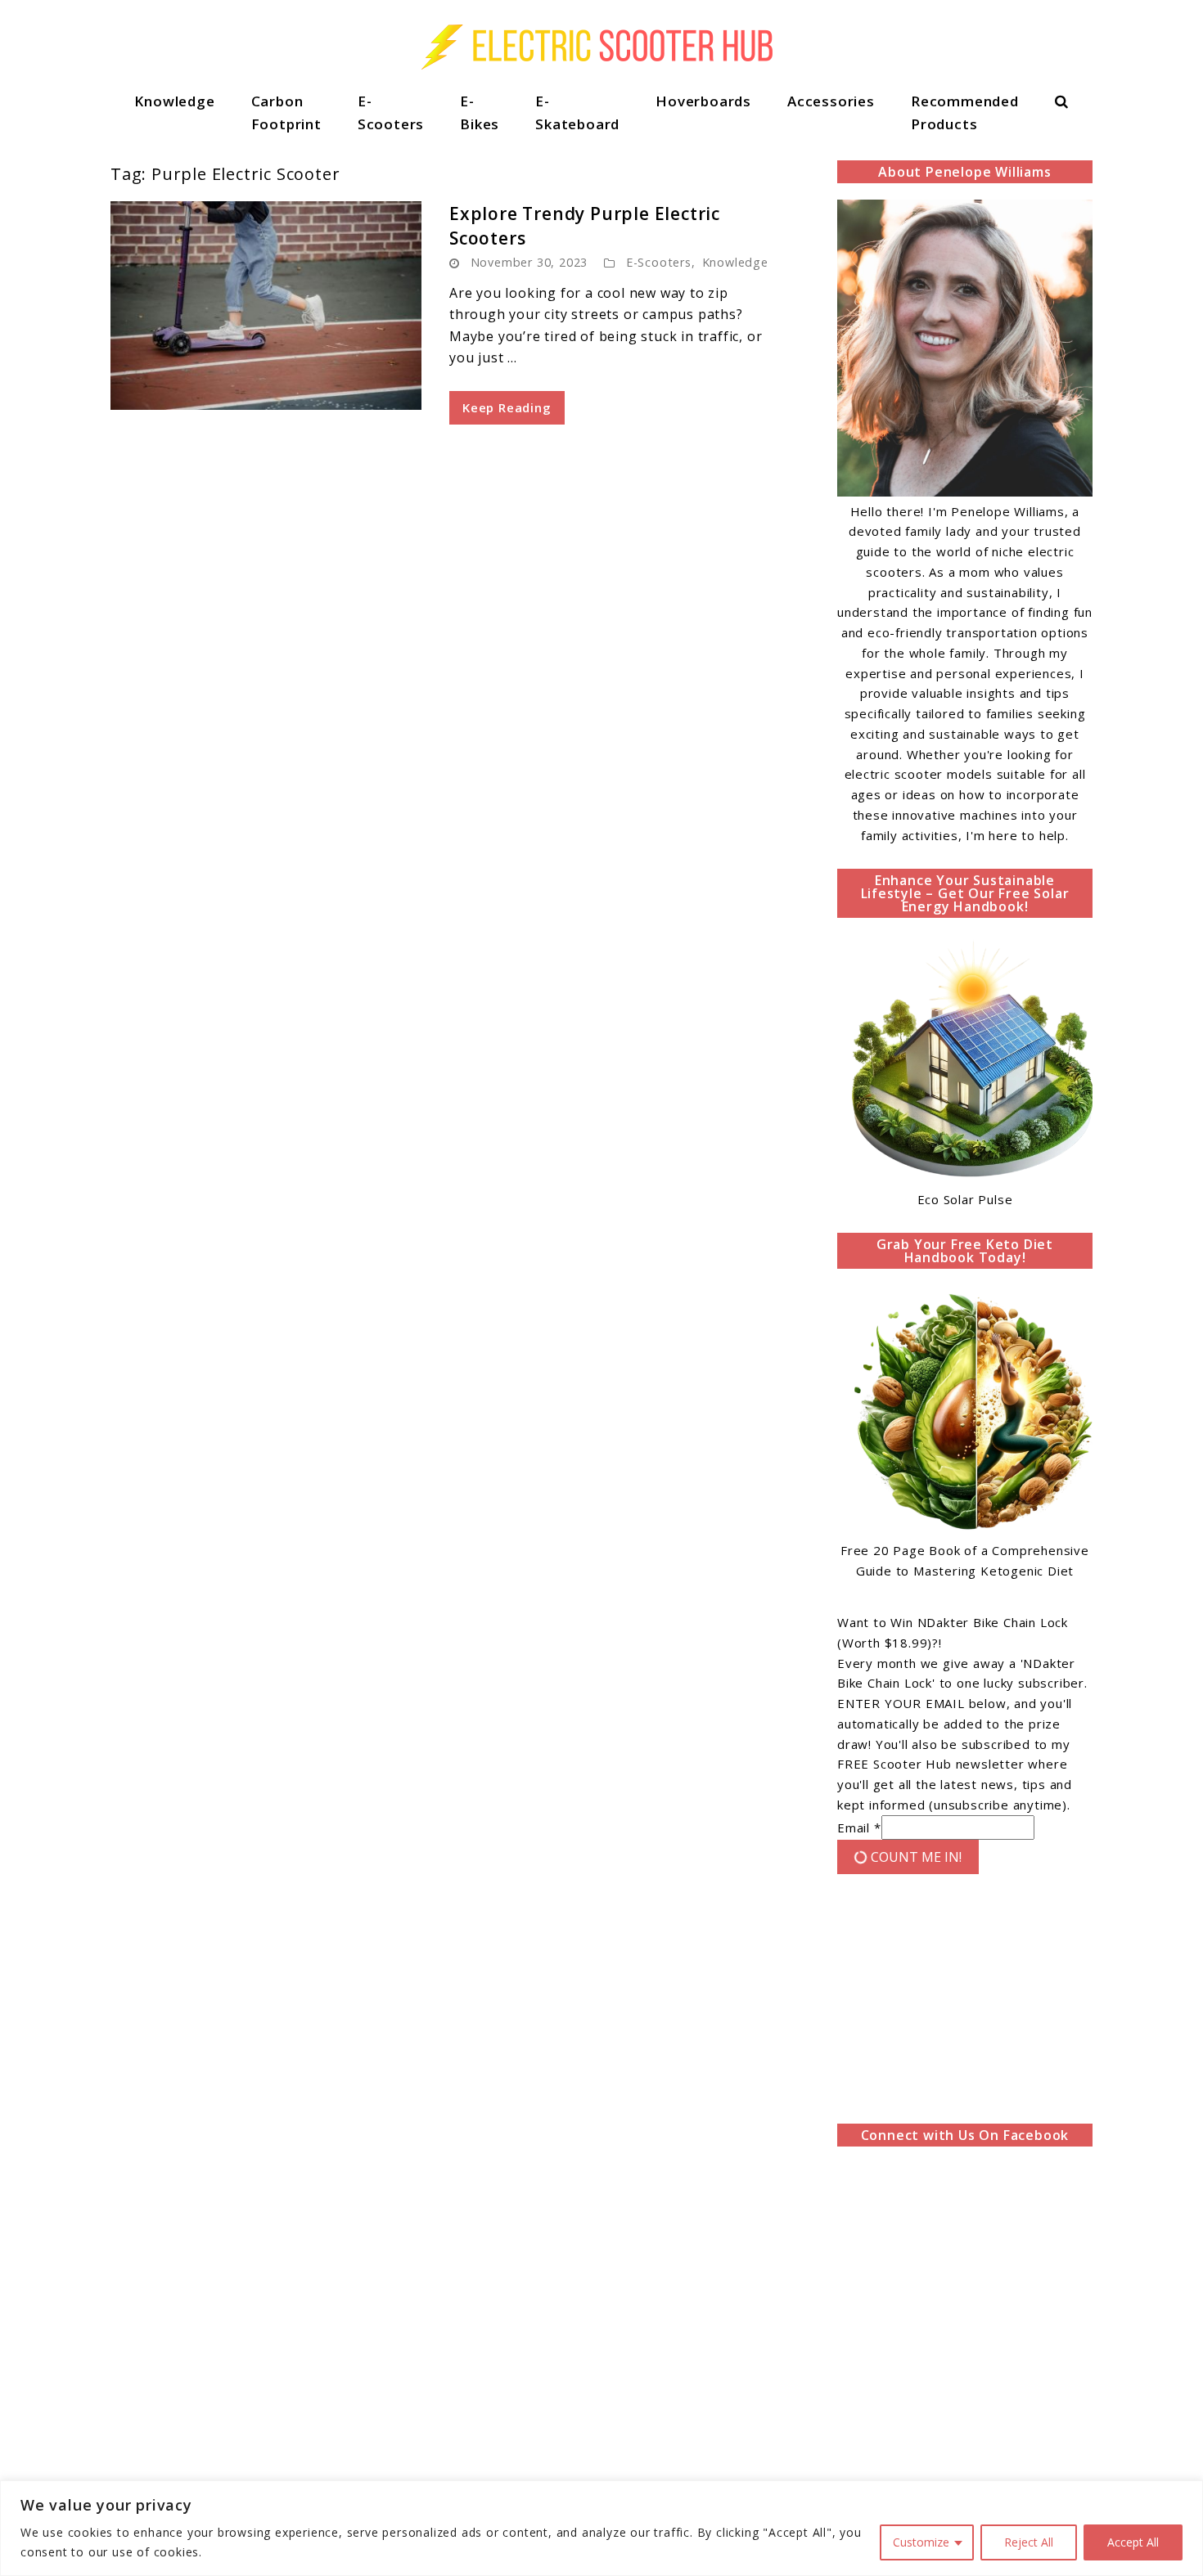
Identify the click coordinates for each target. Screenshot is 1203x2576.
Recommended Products (965, 112)
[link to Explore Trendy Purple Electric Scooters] (266, 306)
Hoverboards (703, 101)
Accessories (831, 101)
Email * (859, 1827)
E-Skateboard (577, 112)
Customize (921, 2542)
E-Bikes (480, 112)
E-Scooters (391, 112)
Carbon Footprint (286, 112)
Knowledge (174, 101)
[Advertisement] (965, 2003)
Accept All (1133, 2542)
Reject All (1029, 2542)
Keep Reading (507, 407)
